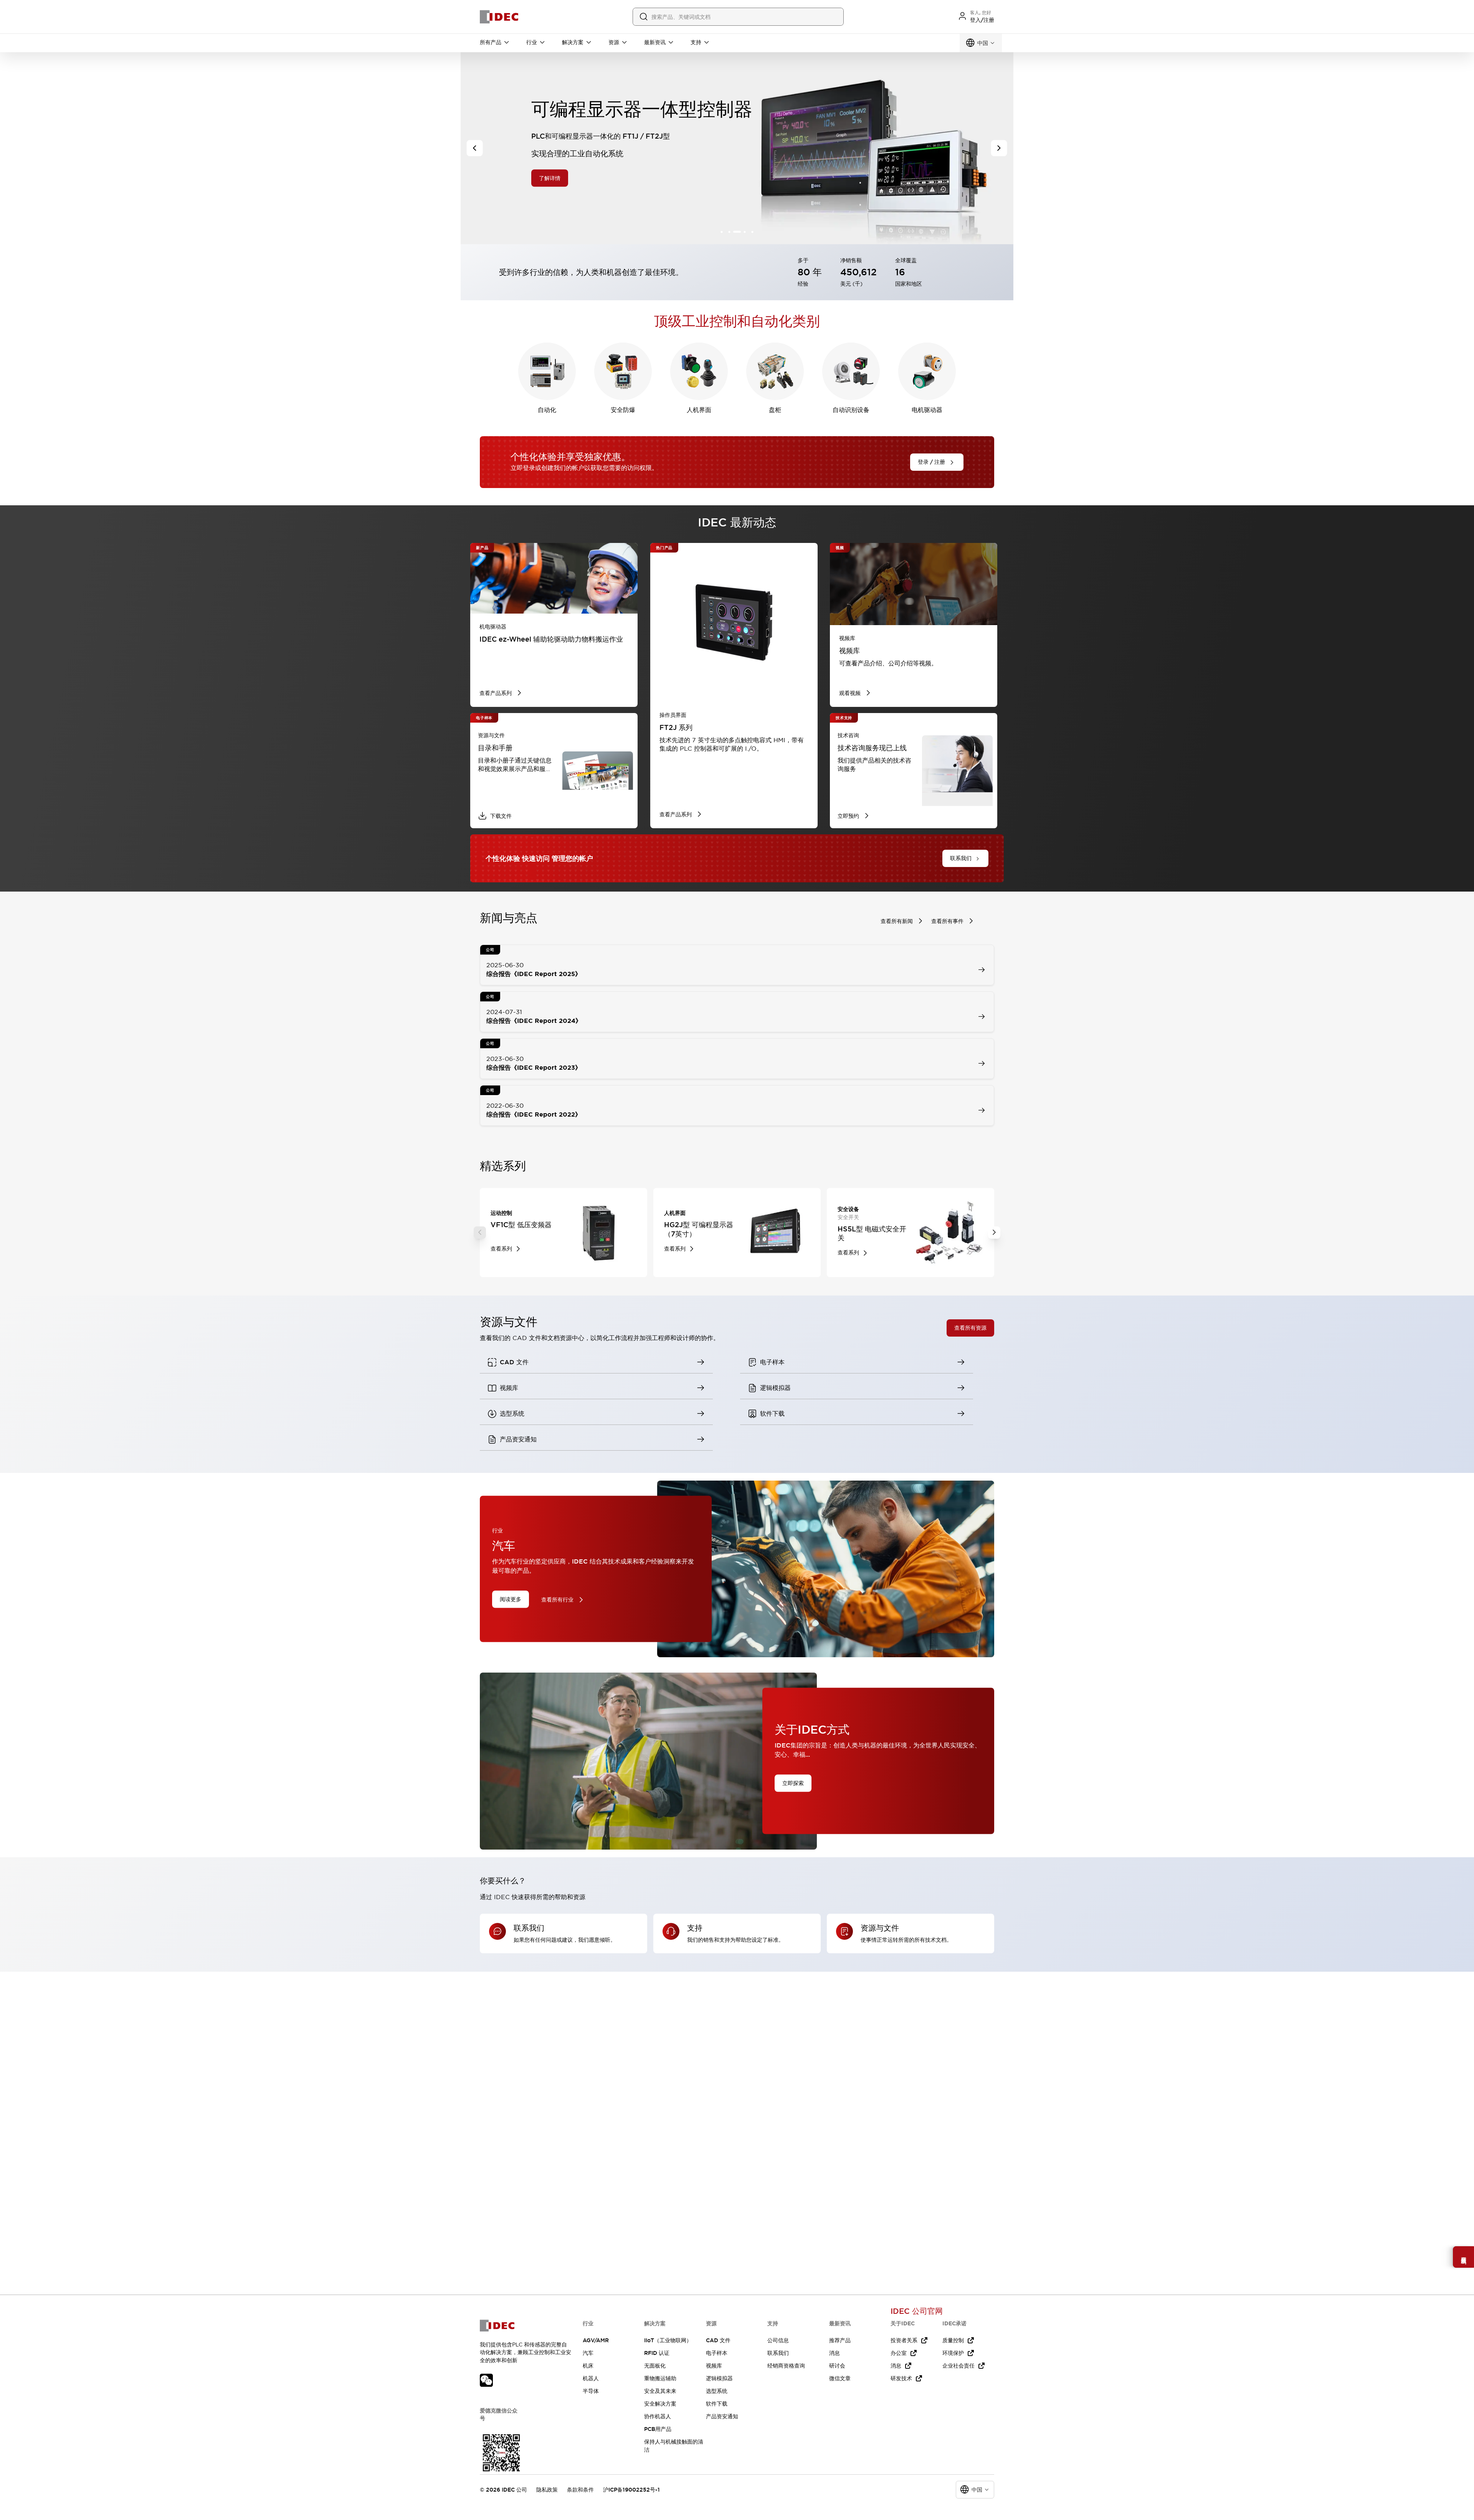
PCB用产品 (658, 2429)
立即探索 (793, 1783)
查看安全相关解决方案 (569, 180)
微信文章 (840, 2378)
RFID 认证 (657, 2353)
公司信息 (778, 2340)
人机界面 (699, 410)
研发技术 (901, 2378)
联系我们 (778, 2353)
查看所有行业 (557, 1600)
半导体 (591, 2391)
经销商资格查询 (786, 2366)
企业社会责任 (958, 2366)
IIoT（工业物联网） (668, 2340)
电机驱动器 (927, 410)
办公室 (899, 2353)
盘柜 (775, 410)
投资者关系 (904, 2340)
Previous (480, 1233)
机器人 (591, 2378)
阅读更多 (511, 1599)
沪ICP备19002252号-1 (631, 2490)
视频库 (714, 2366)
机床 (588, 2366)
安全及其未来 (660, 2391)
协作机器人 (658, 2416)
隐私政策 (547, 2490)
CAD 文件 (718, 2340)
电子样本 (717, 2353)
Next (994, 1233)
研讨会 (837, 2366)
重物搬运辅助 (660, 2378)
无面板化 (655, 2366)
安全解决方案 (660, 2404)
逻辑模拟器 (719, 2378)
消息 (834, 2353)
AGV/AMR (596, 2340)
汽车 (588, 2353)
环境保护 (953, 2353)
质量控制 (953, 2340)
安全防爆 (623, 410)
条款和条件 (580, 2490)
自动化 (547, 410)
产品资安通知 (722, 2416)
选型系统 (717, 2391)
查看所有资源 (970, 1328)
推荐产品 (840, 2340)
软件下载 (717, 2404)
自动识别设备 (851, 410)
